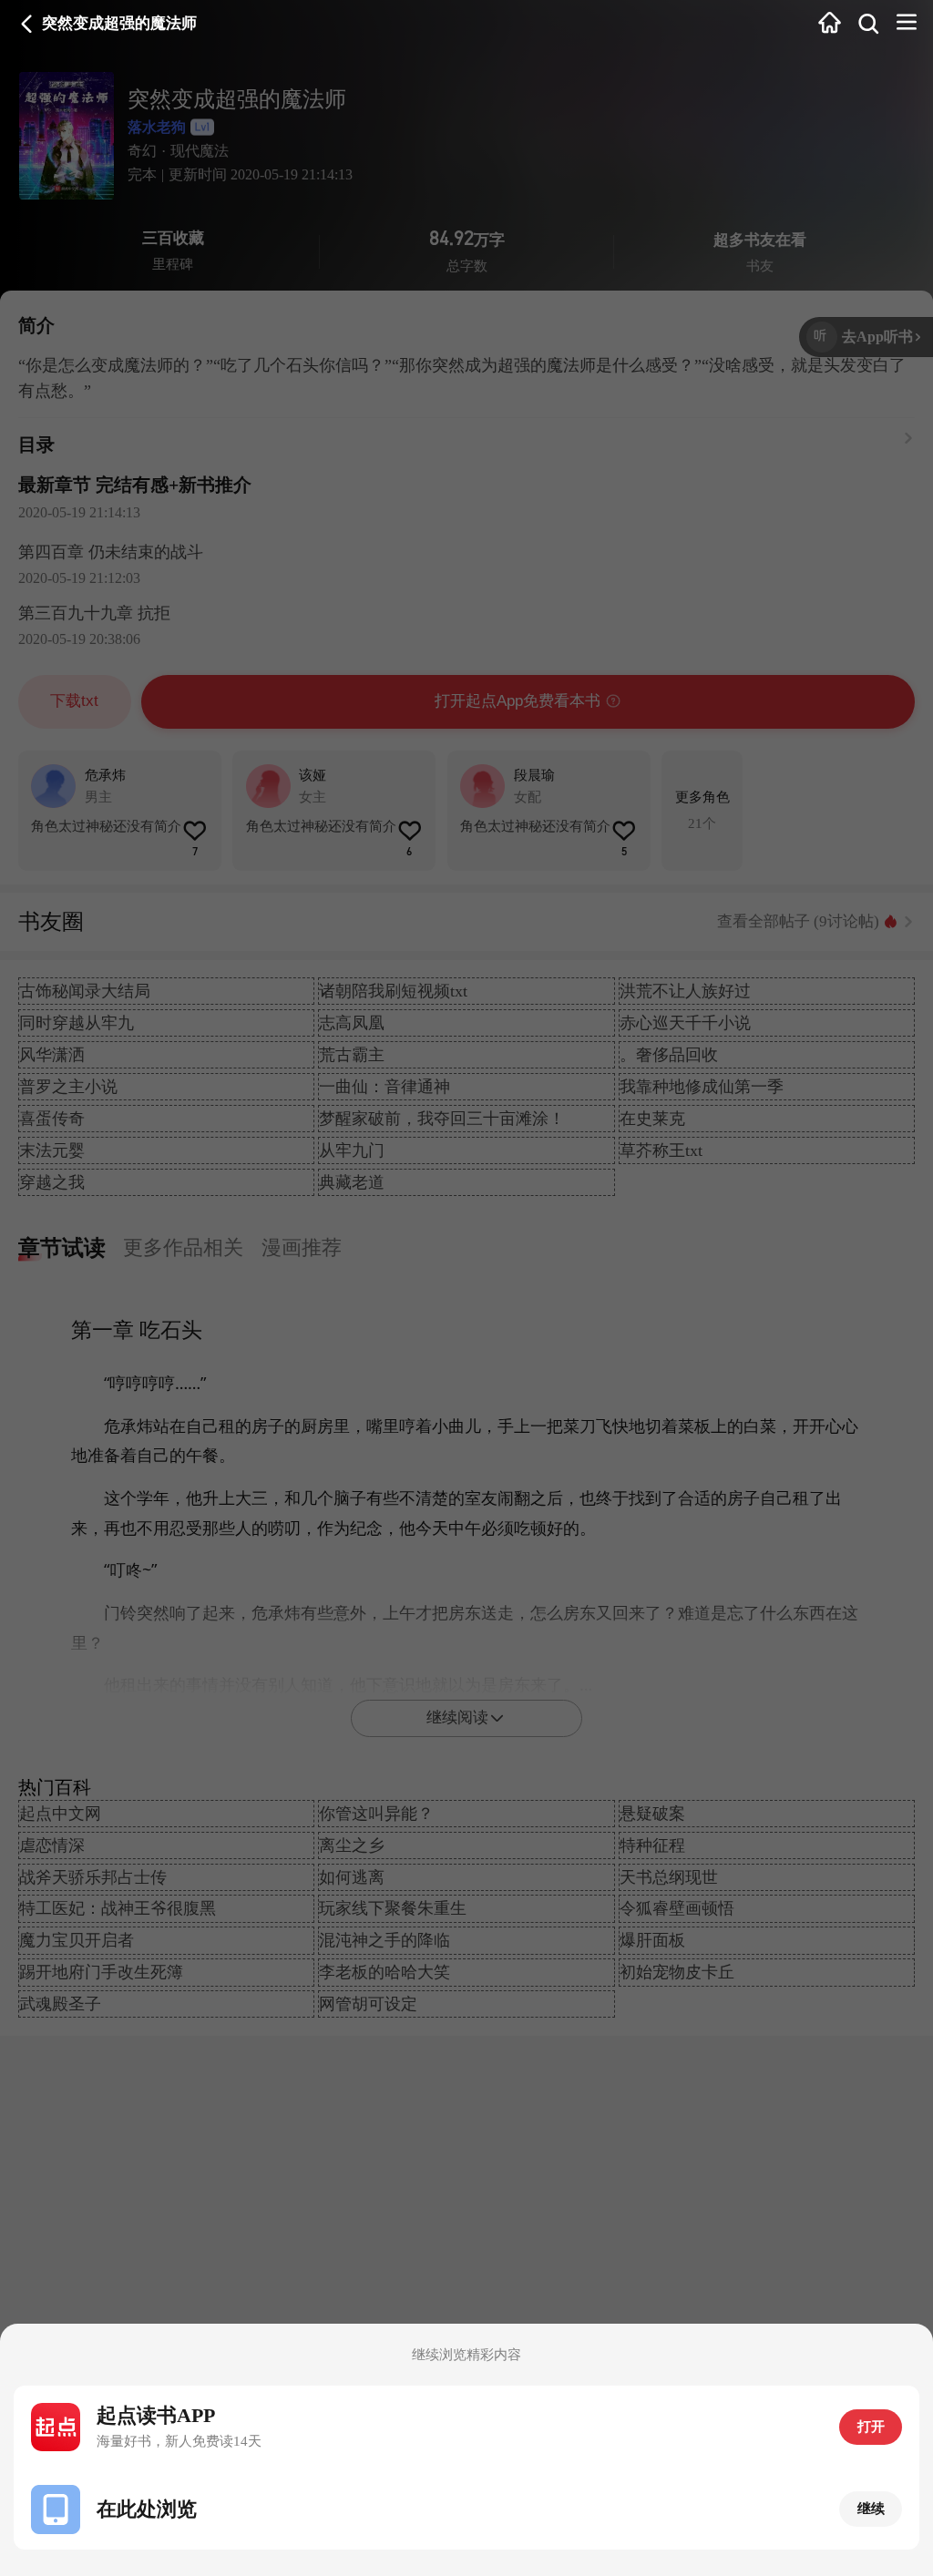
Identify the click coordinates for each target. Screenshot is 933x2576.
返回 (27, 24)
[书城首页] (830, 25)
